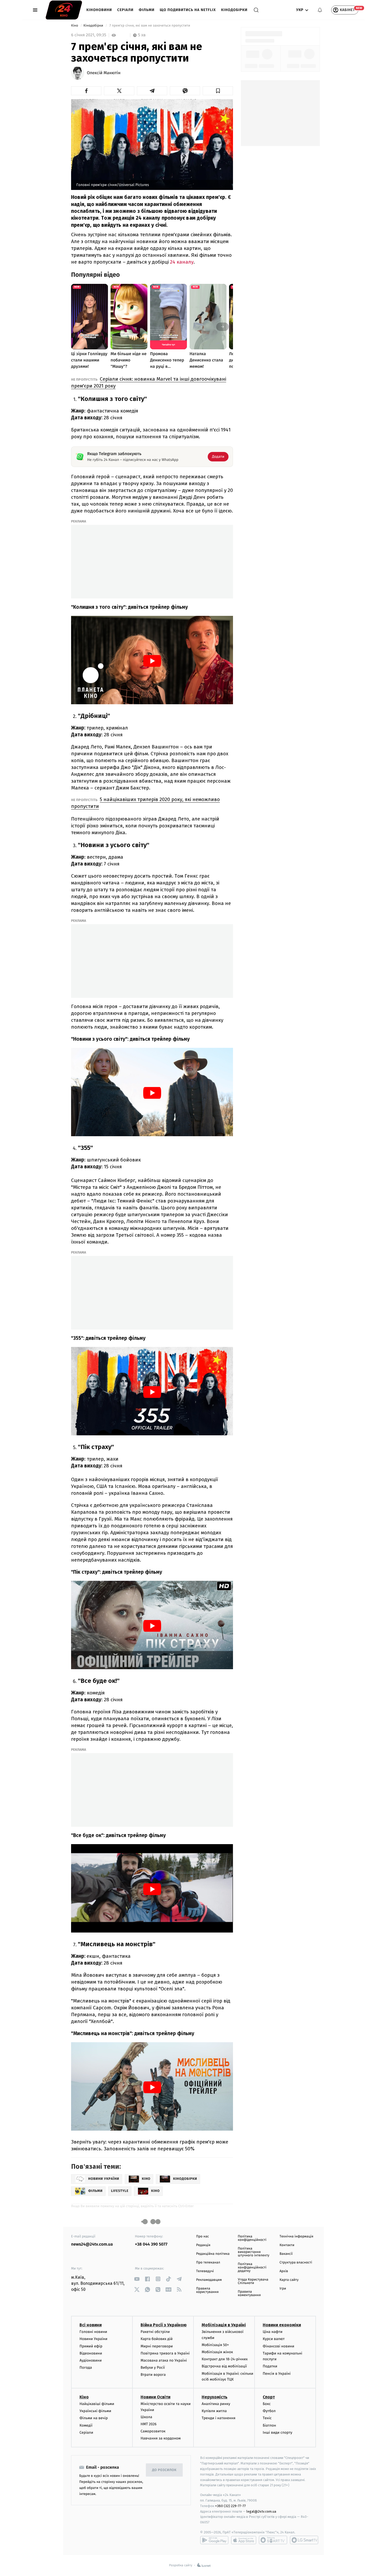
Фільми (147, 10)
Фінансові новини (279, 2346)
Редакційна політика (213, 2254)
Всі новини (91, 2325)
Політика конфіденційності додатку (252, 2268)
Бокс (267, 2404)
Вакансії (286, 2254)
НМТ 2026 (149, 2424)
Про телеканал (208, 2263)
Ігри (283, 2289)
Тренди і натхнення (219, 2418)
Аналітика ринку (216, 2404)
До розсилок (164, 2470)
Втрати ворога (153, 2375)
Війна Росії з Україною (164, 2325)
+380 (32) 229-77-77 (230, 2506)
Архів (284, 2271)
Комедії (86, 2425)
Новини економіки (282, 2325)
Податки (270, 2366)
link (137, 2279)
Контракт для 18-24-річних (225, 2359)
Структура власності (296, 2263)
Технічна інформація (296, 2237)
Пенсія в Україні (277, 2374)
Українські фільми (95, 2411)
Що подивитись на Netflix (188, 10)
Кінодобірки (234, 10)
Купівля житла (214, 2411)
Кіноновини (99, 10)
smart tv (273, 2540)
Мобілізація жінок (217, 2352)
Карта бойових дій (157, 2339)
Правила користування (207, 2290)
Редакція (203, 2245)
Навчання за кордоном (161, 2438)
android (214, 2540)
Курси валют (274, 2339)
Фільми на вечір (94, 2418)
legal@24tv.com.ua (261, 2511)
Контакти (287, 2245)
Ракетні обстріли (155, 2332)
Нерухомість (215, 2397)
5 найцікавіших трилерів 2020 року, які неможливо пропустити (145, 803)
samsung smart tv (304, 2540)
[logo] (64, 10)
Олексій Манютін (104, 73)
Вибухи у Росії (153, 2368)
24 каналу (182, 262)
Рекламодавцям (209, 2280)
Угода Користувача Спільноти (253, 2281)
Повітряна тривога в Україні (165, 2353)
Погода (86, 2368)
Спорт (269, 2397)
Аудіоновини (91, 2360)
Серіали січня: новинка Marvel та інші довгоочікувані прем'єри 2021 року (149, 382)
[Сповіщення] (320, 10)
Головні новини (93, 2332)
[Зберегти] (218, 91)
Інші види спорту (277, 2432)
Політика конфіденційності (252, 2238)
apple (244, 2540)
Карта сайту (289, 2280)
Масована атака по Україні (164, 2360)
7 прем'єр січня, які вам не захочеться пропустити (150, 26)
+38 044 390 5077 (151, 2244)
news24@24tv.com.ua (92, 2244)
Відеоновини (91, 2353)
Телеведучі (205, 2271)
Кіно (75, 26)
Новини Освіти (155, 2397)
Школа (146, 2417)
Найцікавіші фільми (97, 2404)
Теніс (267, 2418)
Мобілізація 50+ (215, 2345)
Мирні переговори (157, 2346)
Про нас (203, 2237)
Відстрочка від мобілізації (224, 2366)
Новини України (93, 2339)
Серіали (125, 10)
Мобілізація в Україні (224, 2325)
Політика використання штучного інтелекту (254, 2252)
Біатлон (269, 2425)
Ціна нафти (273, 2332)
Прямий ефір (91, 2346)
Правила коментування (249, 2293)
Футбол (269, 2411)
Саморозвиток (153, 2431)
